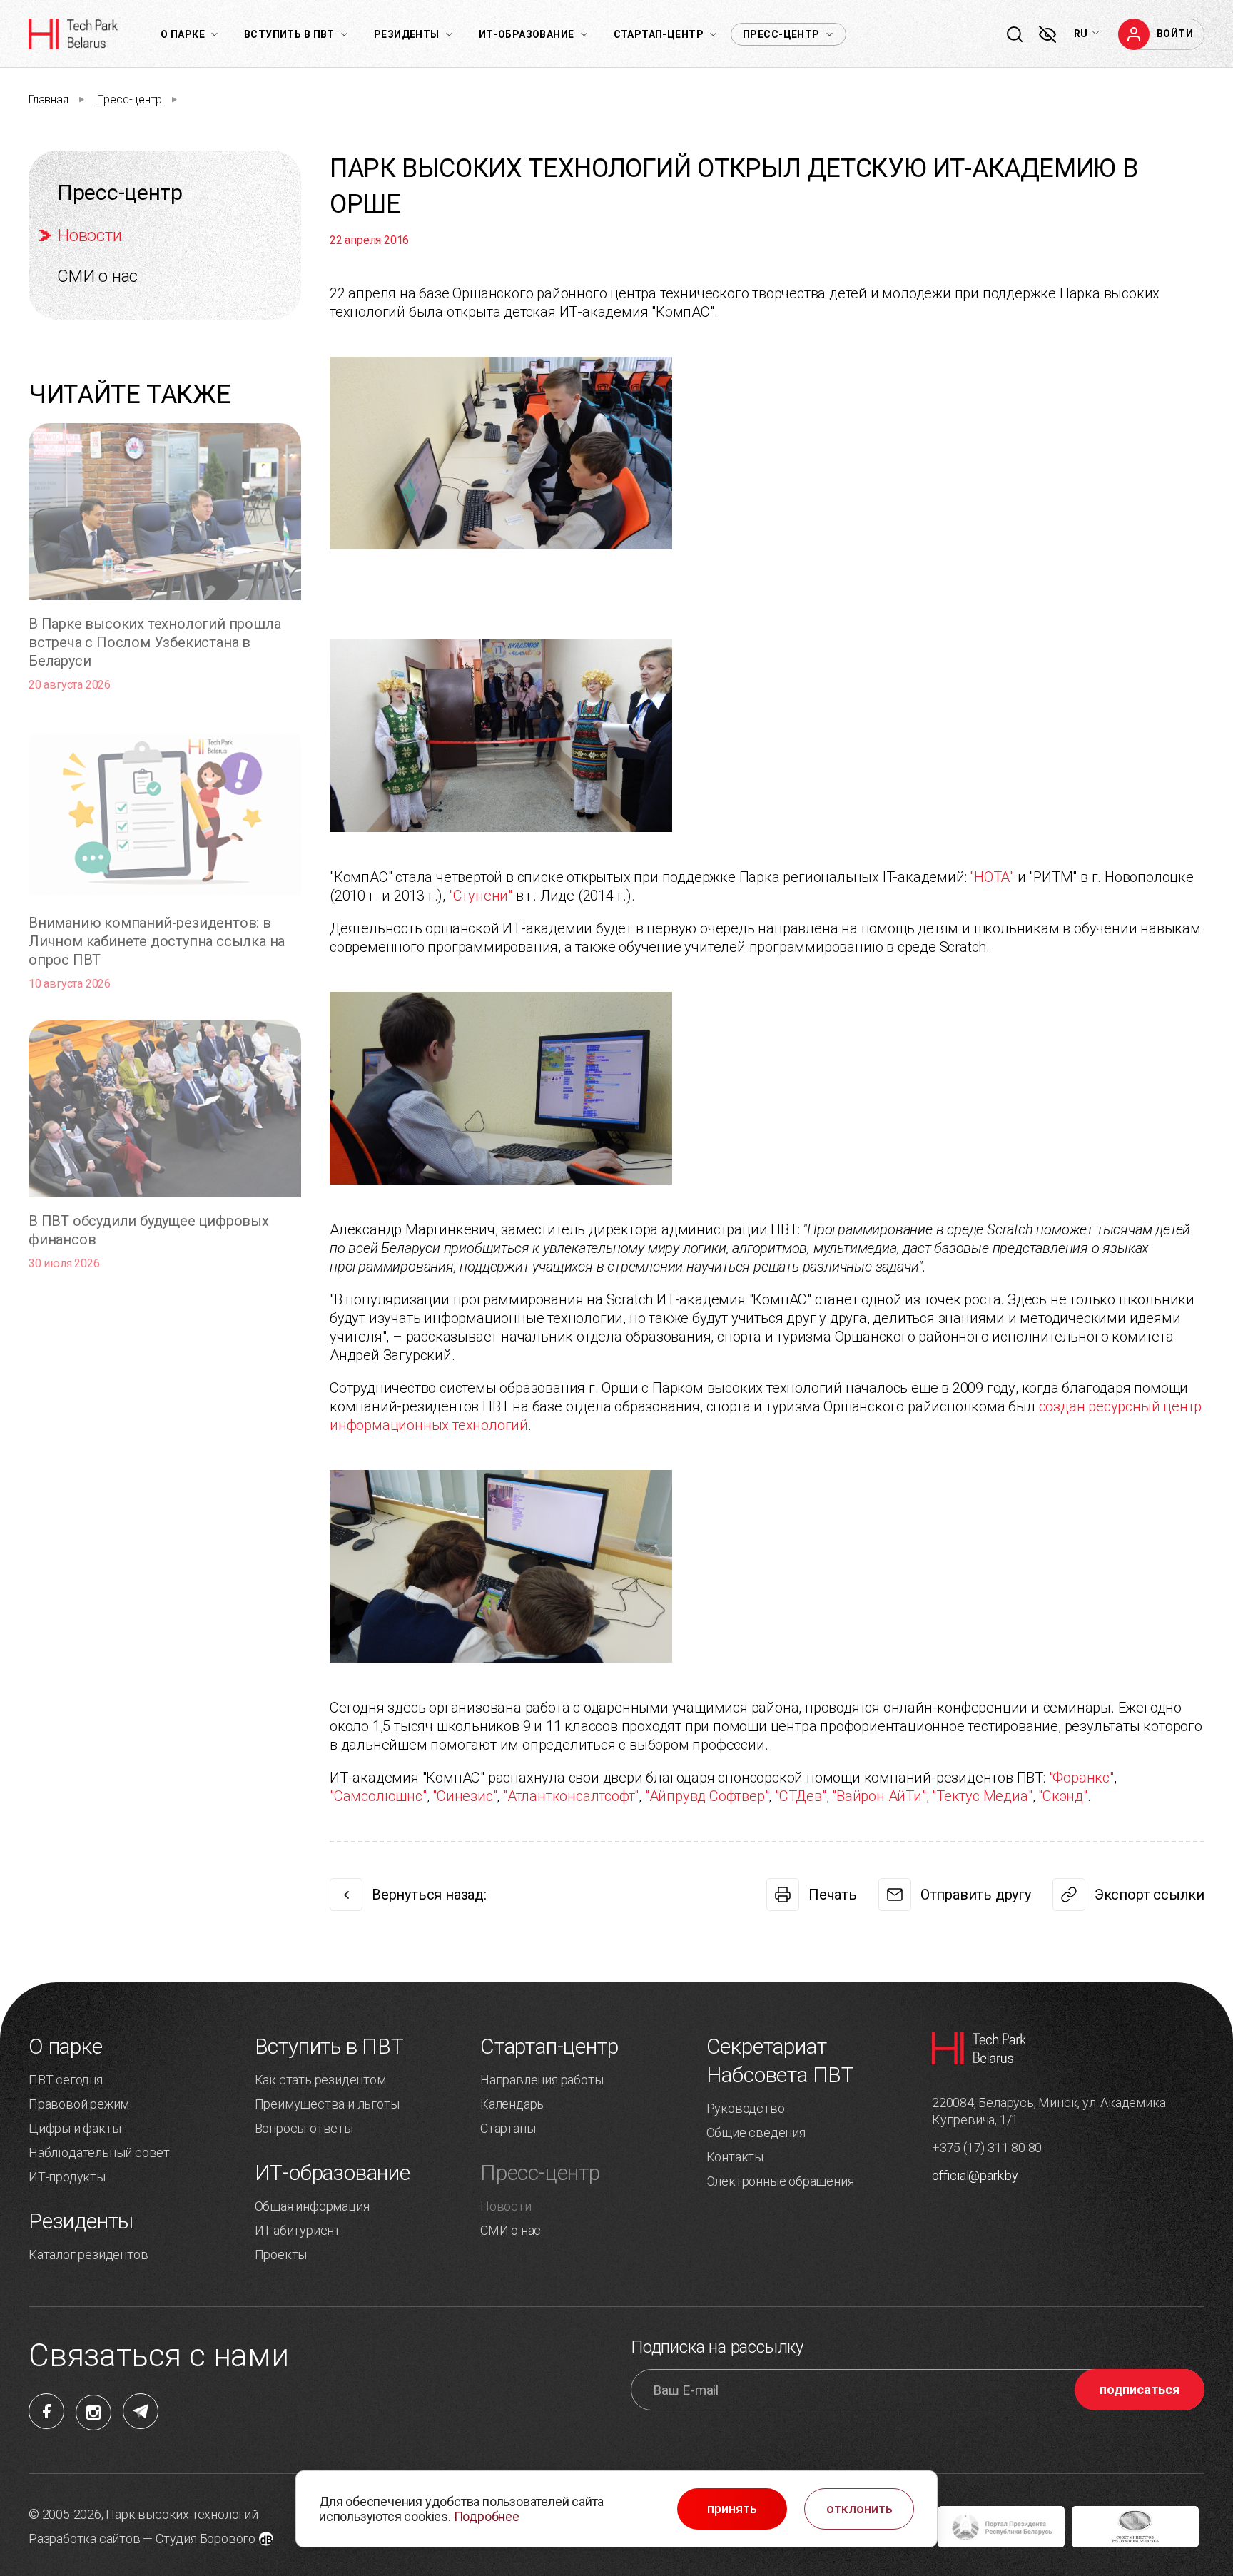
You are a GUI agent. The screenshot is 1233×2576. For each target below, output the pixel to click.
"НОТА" (992, 877)
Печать (833, 1895)
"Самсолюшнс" (378, 1796)
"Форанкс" (1081, 1778)
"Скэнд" (1063, 1796)
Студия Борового (205, 2539)
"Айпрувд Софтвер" (707, 1796)
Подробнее (487, 2516)
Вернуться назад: (429, 1895)
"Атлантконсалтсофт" (571, 1796)
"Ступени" (481, 896)
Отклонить (859, 2509)
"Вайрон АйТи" (879, 1796)
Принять (732, 2509)
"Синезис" (465, 1796)
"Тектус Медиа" (982, 1796)
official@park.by (975, 2175)
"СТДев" (801, 1796)
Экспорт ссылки (1150, 1895)
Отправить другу (976, 1895)
